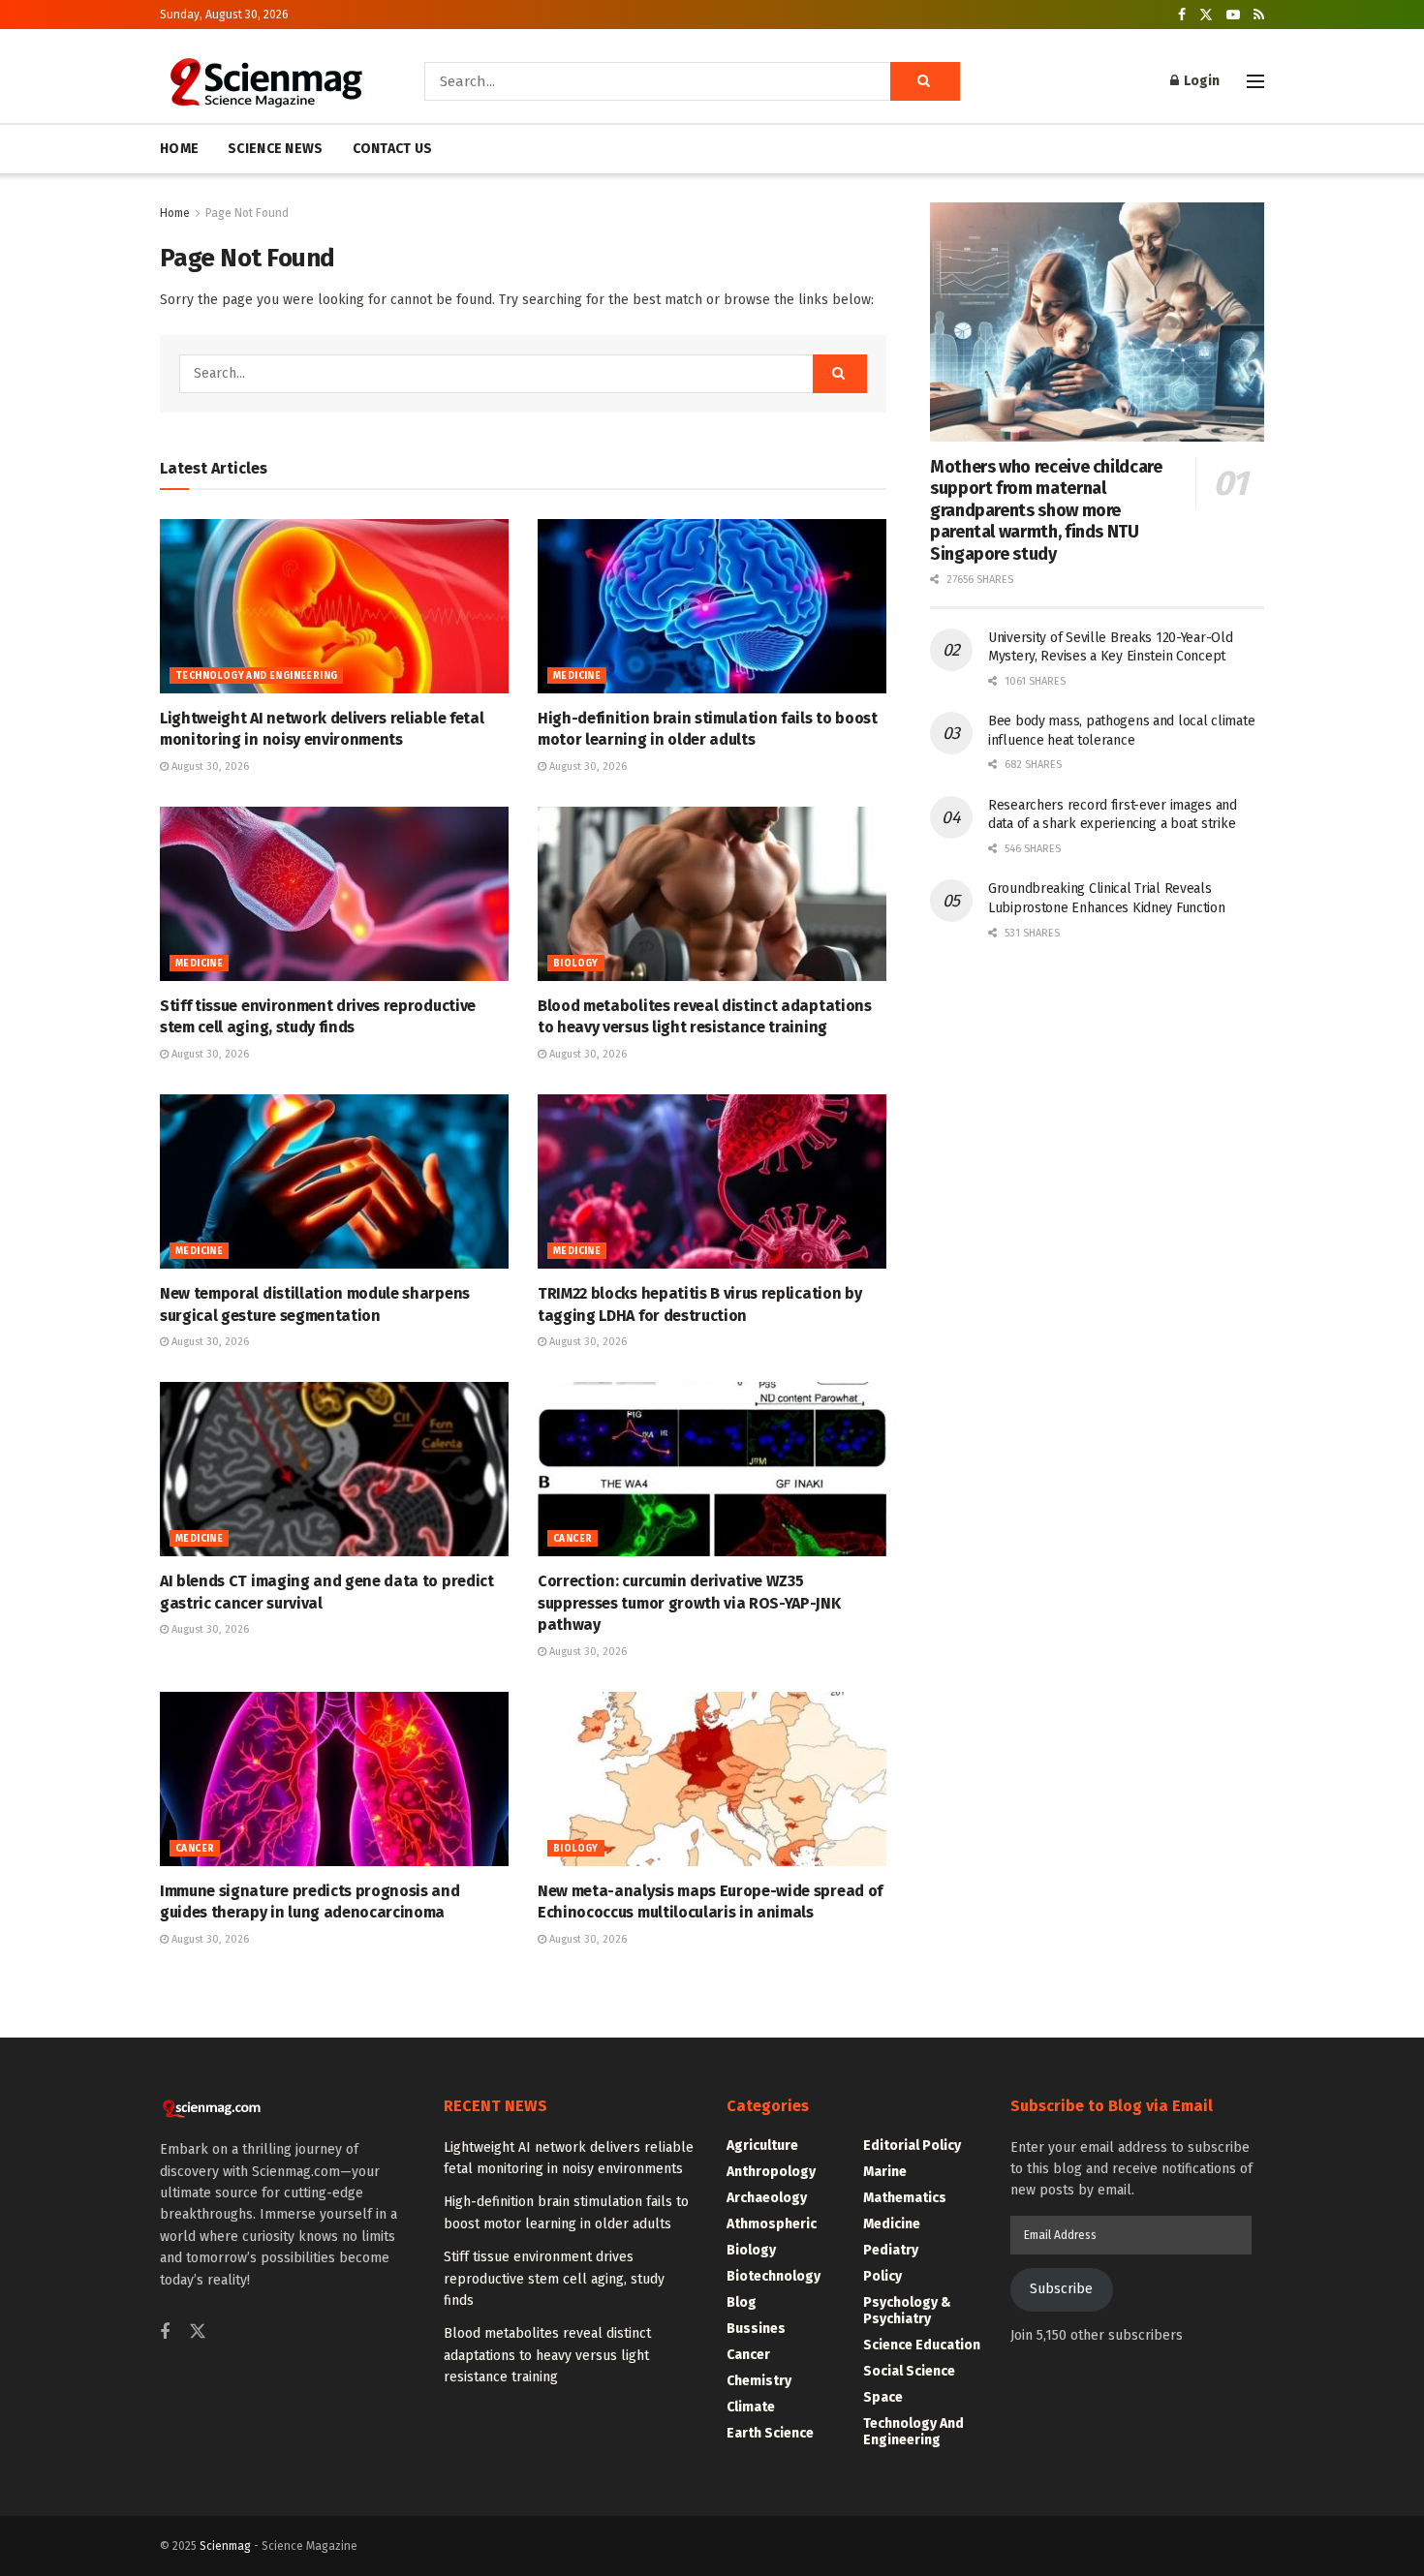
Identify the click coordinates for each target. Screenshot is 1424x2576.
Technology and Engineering (256, 676)
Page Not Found (247, 213)
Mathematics (905, 2198)
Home (175, 213)
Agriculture (762, 2146)
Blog (742, 2302)
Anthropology (771, 2172)
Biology (576, 964)
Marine (885, 2172)
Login (1200, 81)
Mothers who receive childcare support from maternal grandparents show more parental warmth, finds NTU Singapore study (1046, 510)
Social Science (909, 2371)
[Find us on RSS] (1259, 15)
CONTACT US (393, 149)
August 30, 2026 (209, 767)
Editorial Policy (912, 2146)
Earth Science (770, 2433)
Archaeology (767, 2198)
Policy (882, 2276)
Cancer (573, 1539)
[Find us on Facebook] (1182, 15)
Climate (751, 2407)
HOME (179, 149)
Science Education (922, 2345)
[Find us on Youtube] (1233, 15)
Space (883, 2397)
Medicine (577, 676)
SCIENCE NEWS (275, 149)
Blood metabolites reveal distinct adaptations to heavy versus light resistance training (547, 2355)
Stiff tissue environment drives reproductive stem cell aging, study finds (554, 2279)
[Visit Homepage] (265, 81)
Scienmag (225, 2546)
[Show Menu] (1255, 81)
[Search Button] (925, 81)
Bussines (756, 2329)
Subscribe (1061, 2289)
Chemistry (759, 2381)
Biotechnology (774, 2276)
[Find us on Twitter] (1206, 15)
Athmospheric (772, 2224)
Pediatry (891, 2250)
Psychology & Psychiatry (907, 2311)
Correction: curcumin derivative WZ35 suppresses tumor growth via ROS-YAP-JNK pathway (689, 1603)
